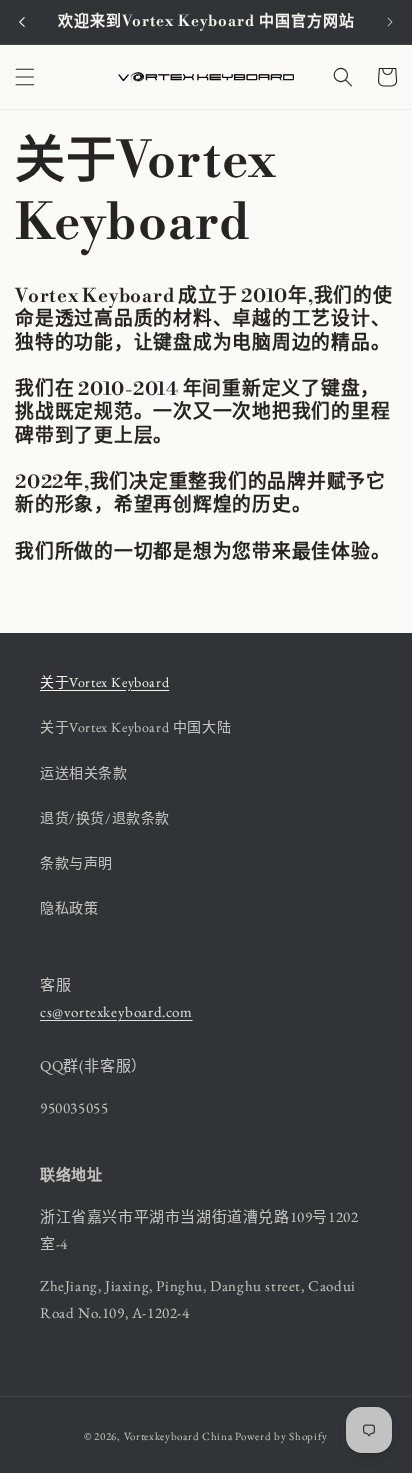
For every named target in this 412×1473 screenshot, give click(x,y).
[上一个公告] (22, 22)
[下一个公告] (390, 22)
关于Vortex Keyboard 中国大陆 (135, 727)
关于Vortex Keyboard (104, 682)
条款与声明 (76, 863)
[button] (25, 77)
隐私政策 (69, 908)
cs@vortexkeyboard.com (116, 1011)
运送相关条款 (84, 773)
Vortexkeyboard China (180, 1436)
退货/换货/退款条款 (105, 818)
